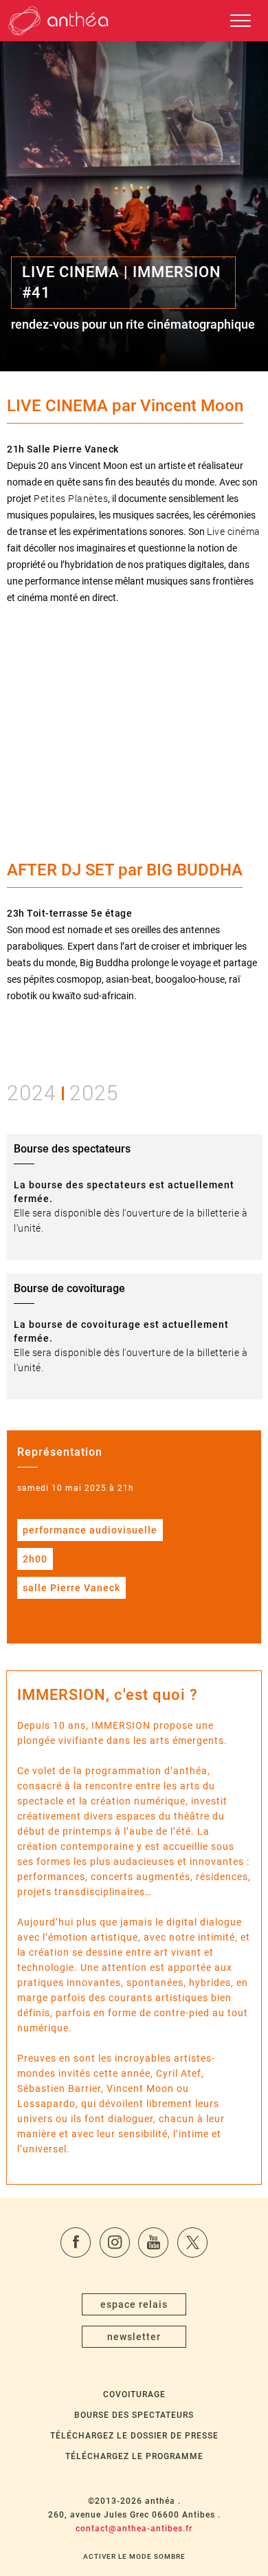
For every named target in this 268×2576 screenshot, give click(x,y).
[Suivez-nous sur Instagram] (115, 2242)
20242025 (63, 1092)
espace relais (134, 2304)
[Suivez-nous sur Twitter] (192, 2242)
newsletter (134, 2337)
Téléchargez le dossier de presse (134, 2436)
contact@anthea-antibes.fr (134, 2529)
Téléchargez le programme (134, 2456)
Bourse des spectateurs (134, 2415)
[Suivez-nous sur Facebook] (76, 2242)
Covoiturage (134, 2394)
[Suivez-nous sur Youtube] (153, 2242)
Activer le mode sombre (134, 2556)
